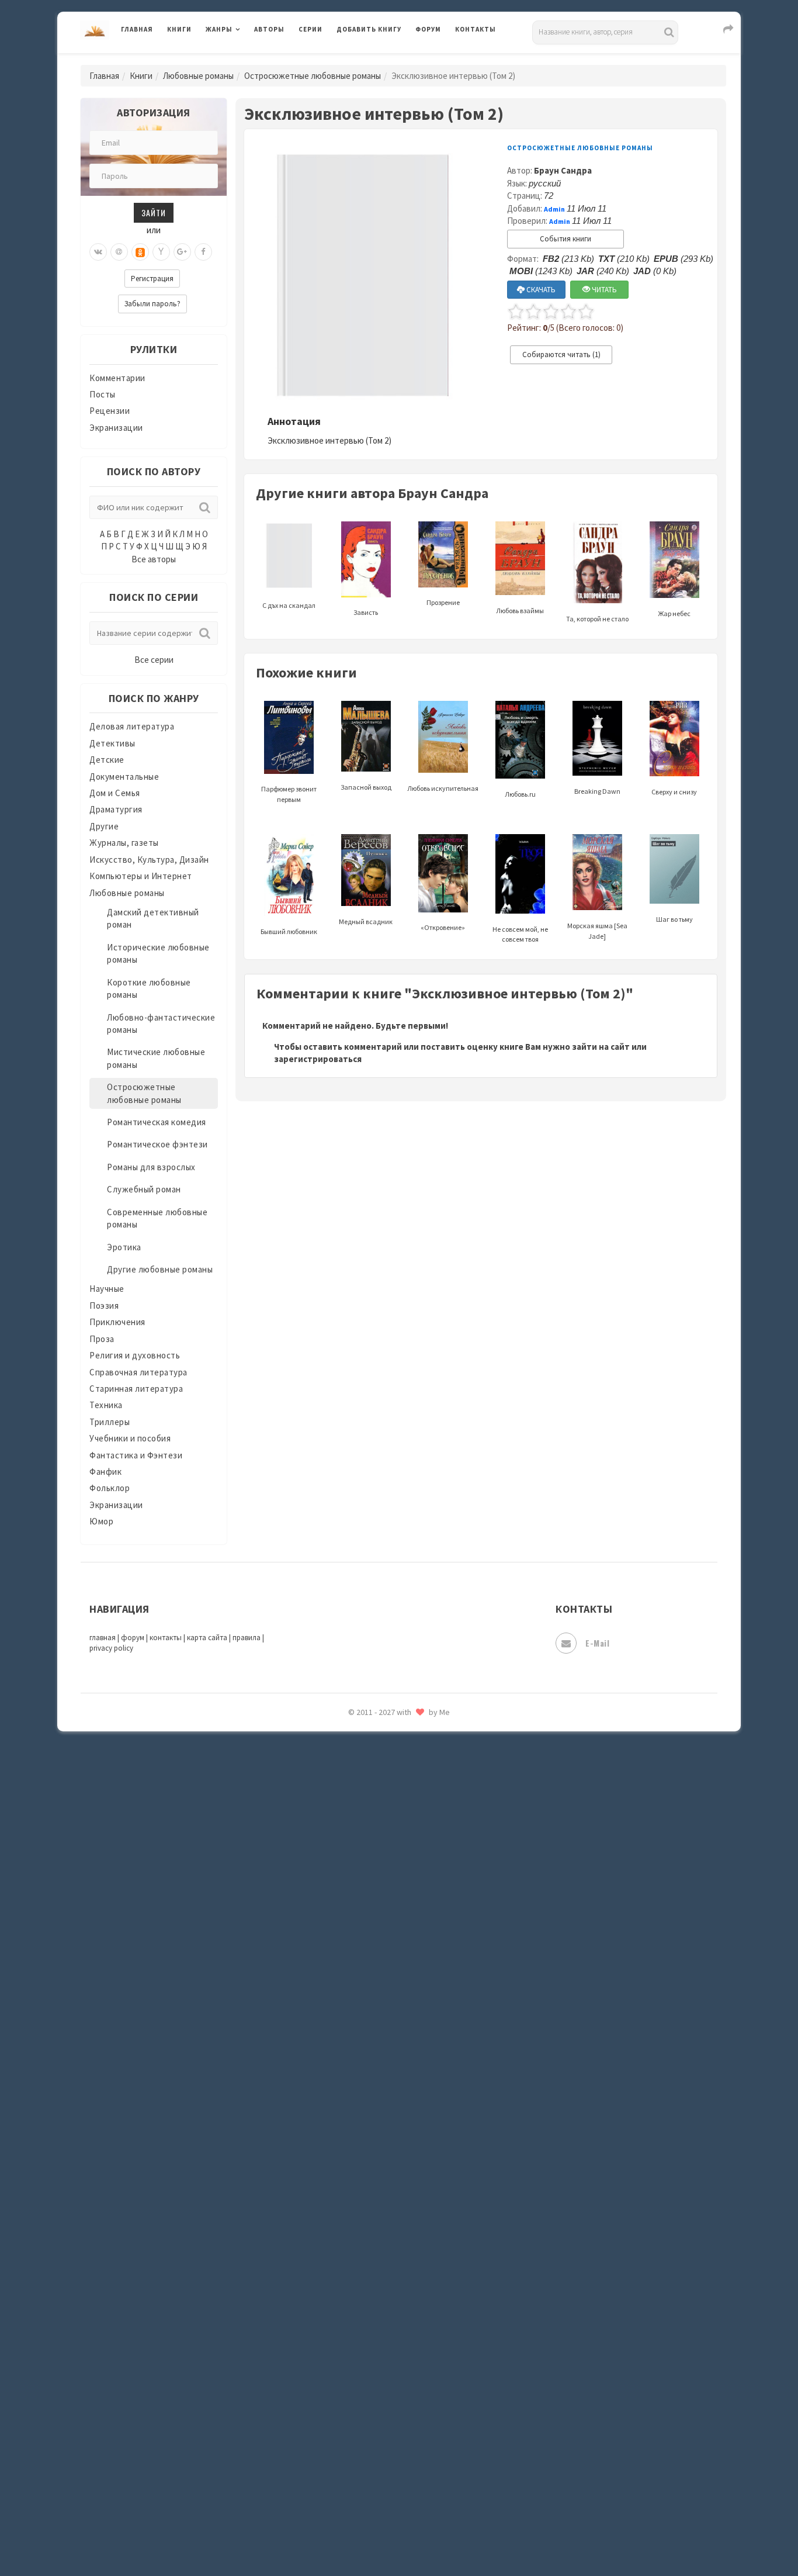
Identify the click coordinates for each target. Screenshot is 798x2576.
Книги (179, 29)
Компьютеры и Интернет (141, 876)
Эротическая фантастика (389, 2046)
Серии (310, 29)
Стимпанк (358, 1811)
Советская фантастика (384, 1733)
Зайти (154, 212)
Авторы (269, 29)
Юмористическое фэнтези (391, 2125)
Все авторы (154, 559)
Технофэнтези (367, 1863)
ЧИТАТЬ (603, 290)
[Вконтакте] (98, 252)
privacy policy (111, 1648)
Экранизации (116, 428)
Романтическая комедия (157, 1122)
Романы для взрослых (151, 1167)
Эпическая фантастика (384, 1994)
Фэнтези (355, 1942)
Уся (345, 1915)
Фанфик (105, 1472)
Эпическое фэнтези (377, 2020)
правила (247, 1638)
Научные (107, 1289)
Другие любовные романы (160, 1269)
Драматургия (116, 809)
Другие (104, 826)
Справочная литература (138, 1372)
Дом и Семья (115, 793)
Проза (102, 1339)
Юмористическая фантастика (398, 2098)
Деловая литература (378, 60)
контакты (166, 1638)
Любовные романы (198, 76)
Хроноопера (361, 1968)
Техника (106, 1405)
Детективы (112, 743)
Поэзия (104, 1306)
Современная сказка (379, 1759)
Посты (103, 394)
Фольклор (110, 1488)
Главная (137, 29)
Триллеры (110, 1422)
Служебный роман (144, 1189)
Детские (107, 760)
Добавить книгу (369, 29)
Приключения (117, 1322)
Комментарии (117, 378)
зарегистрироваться (318, 1059)
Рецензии (110, 411)
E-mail (597, 1643)
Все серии (154, 660)
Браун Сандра (563, 170)
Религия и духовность (135, 1355)
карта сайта (207, 1638)
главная (103, 1638)
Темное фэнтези (371, 1837)
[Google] (182, 252)
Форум (428, 29)
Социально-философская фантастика (415, 1785)
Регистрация (152, 279)
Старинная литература (136, 1389)
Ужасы (351, 1889)
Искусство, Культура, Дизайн (149, 860)
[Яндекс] (161, 252)
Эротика (124, 1247)
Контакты (476, 29)
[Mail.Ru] (119, 252)
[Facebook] (203, 252)
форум (133, 1638)
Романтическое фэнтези (157, 1144)
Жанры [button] (219, 29)
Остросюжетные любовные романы (313, 76)
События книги (565, 239)
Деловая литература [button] (247, 60)
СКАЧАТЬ (540, 290)
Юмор (101, 1521)
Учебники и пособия (130, 1438)
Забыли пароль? (152, 304)
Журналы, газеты (124, 843)
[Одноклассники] (140, 252)
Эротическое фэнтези (382, 2072)
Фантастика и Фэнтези (136, 1455)
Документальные (124, 777)
